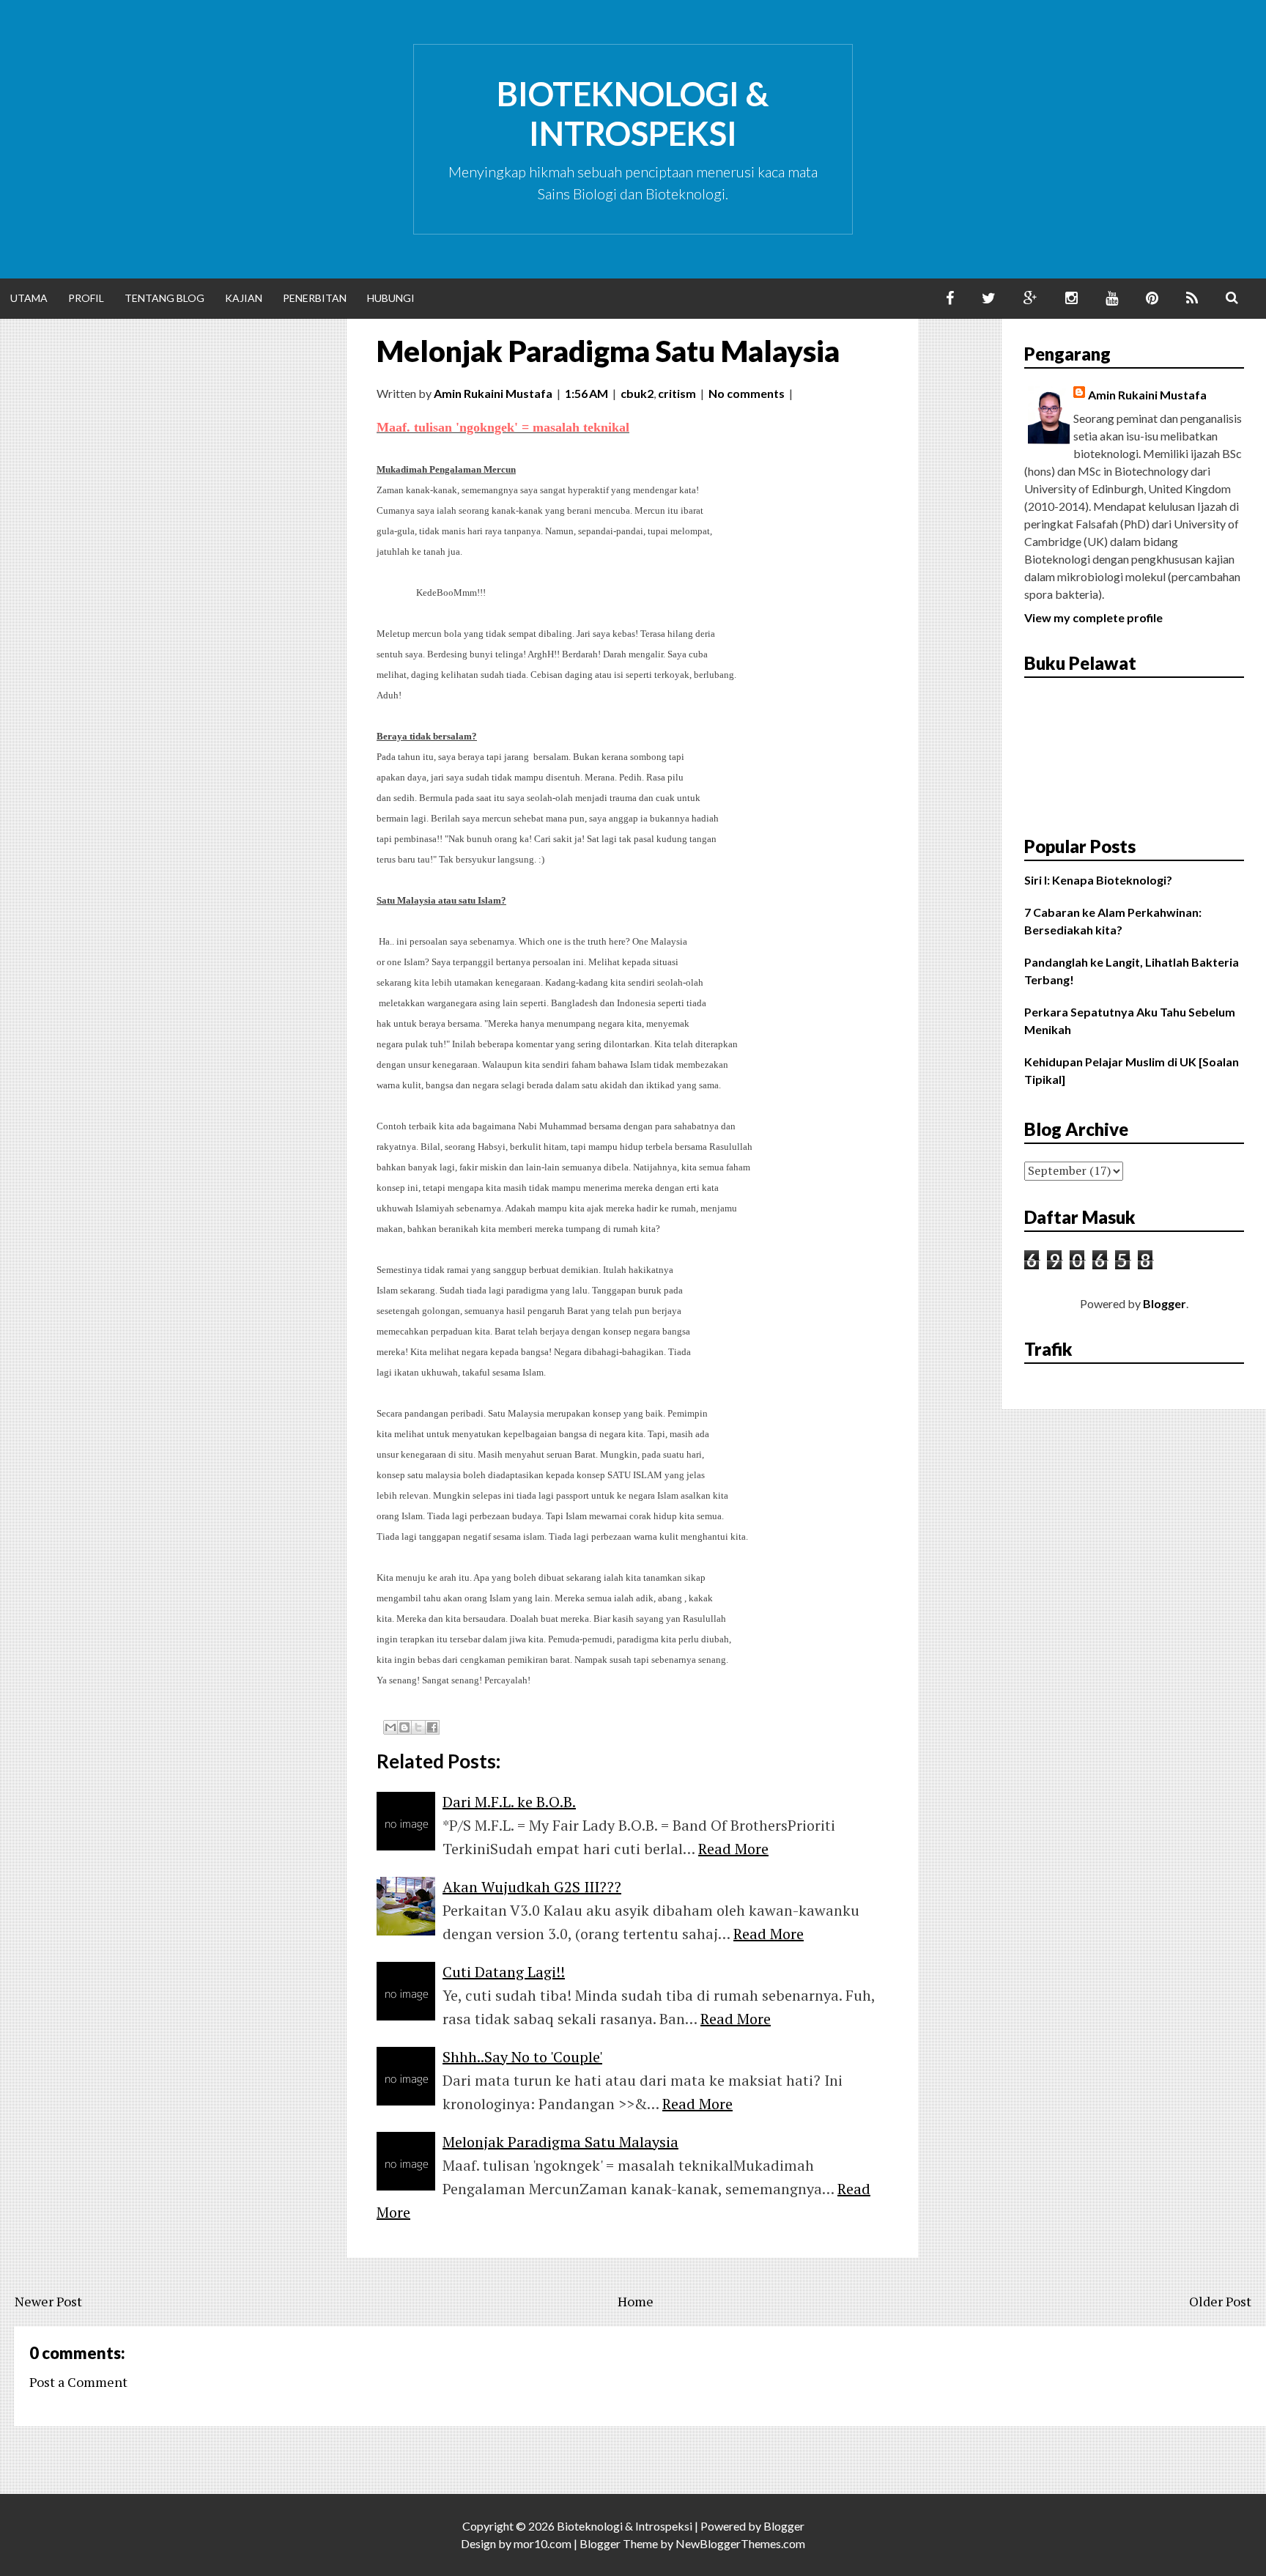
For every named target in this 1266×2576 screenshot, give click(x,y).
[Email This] (390, 1727)
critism (677, 393)
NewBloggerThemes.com (740, 2543)
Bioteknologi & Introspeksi (633, 114)
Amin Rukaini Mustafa (1147, 395)
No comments (747, 393)
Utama (29, 298)
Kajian (244, 298)
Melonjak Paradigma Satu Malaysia (608, 351)
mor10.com (543, 2543)
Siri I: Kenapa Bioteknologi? (1098, 880)
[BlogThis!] (404, 1727)
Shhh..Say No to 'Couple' (522, 2057)
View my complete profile (1093, 617)
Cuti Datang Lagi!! (504, 1972)
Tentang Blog (164, 298)
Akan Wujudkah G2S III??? (532, 1887)
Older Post (1220, 2301)
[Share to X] (418, 1727)
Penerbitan (315, 298)
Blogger (1165, 1303)
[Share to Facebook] (432, 1727)
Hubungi (391, 298)
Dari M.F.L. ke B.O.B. (509, 1802)
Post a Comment (78, 2382)
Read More (733, 1849)
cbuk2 (637, 393)
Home (636, 2301)
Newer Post (48, 2301)
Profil (86, 298)
